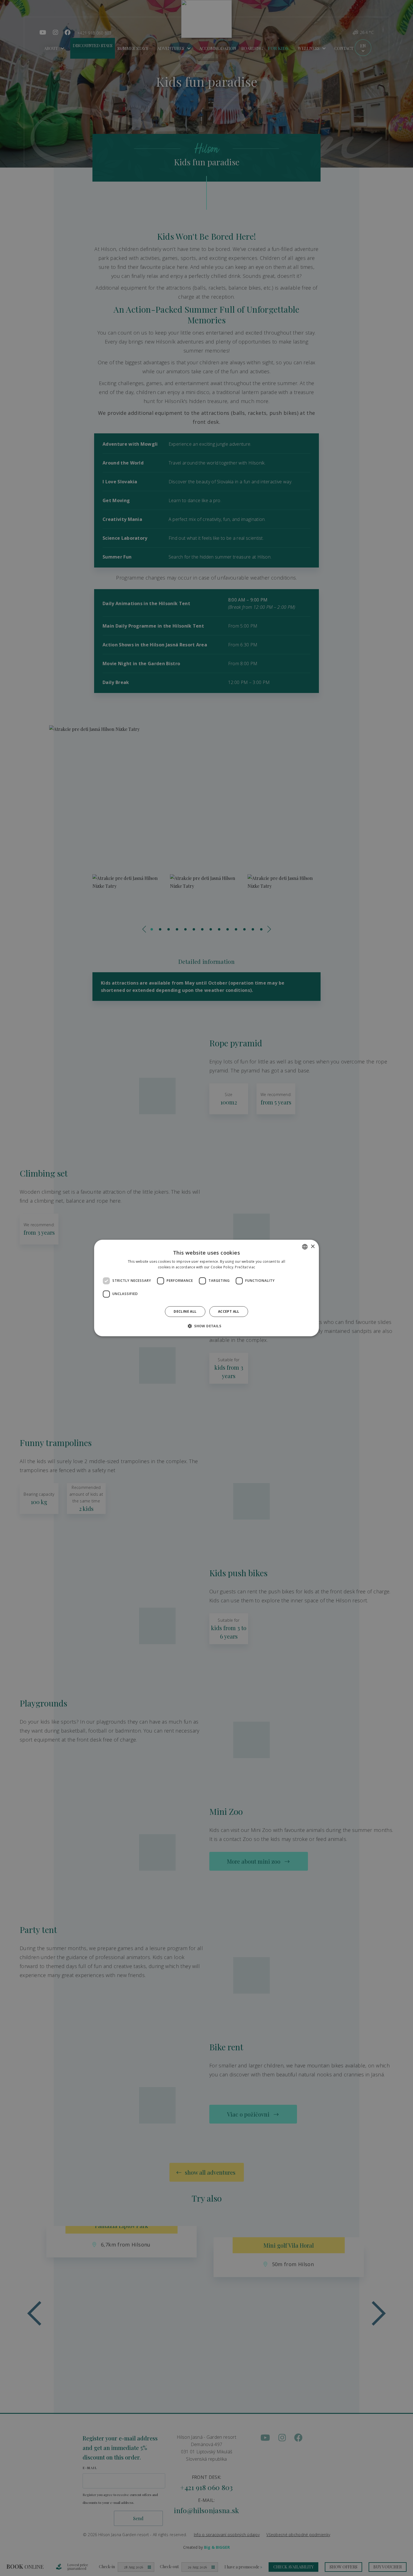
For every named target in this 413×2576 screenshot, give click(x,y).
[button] (206, 1326)
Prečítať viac (245, 1267)
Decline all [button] (185, 1311)
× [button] (313, 1247)
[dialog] (206, 1288)
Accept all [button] (229, 1311)
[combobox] (305, 1247)
